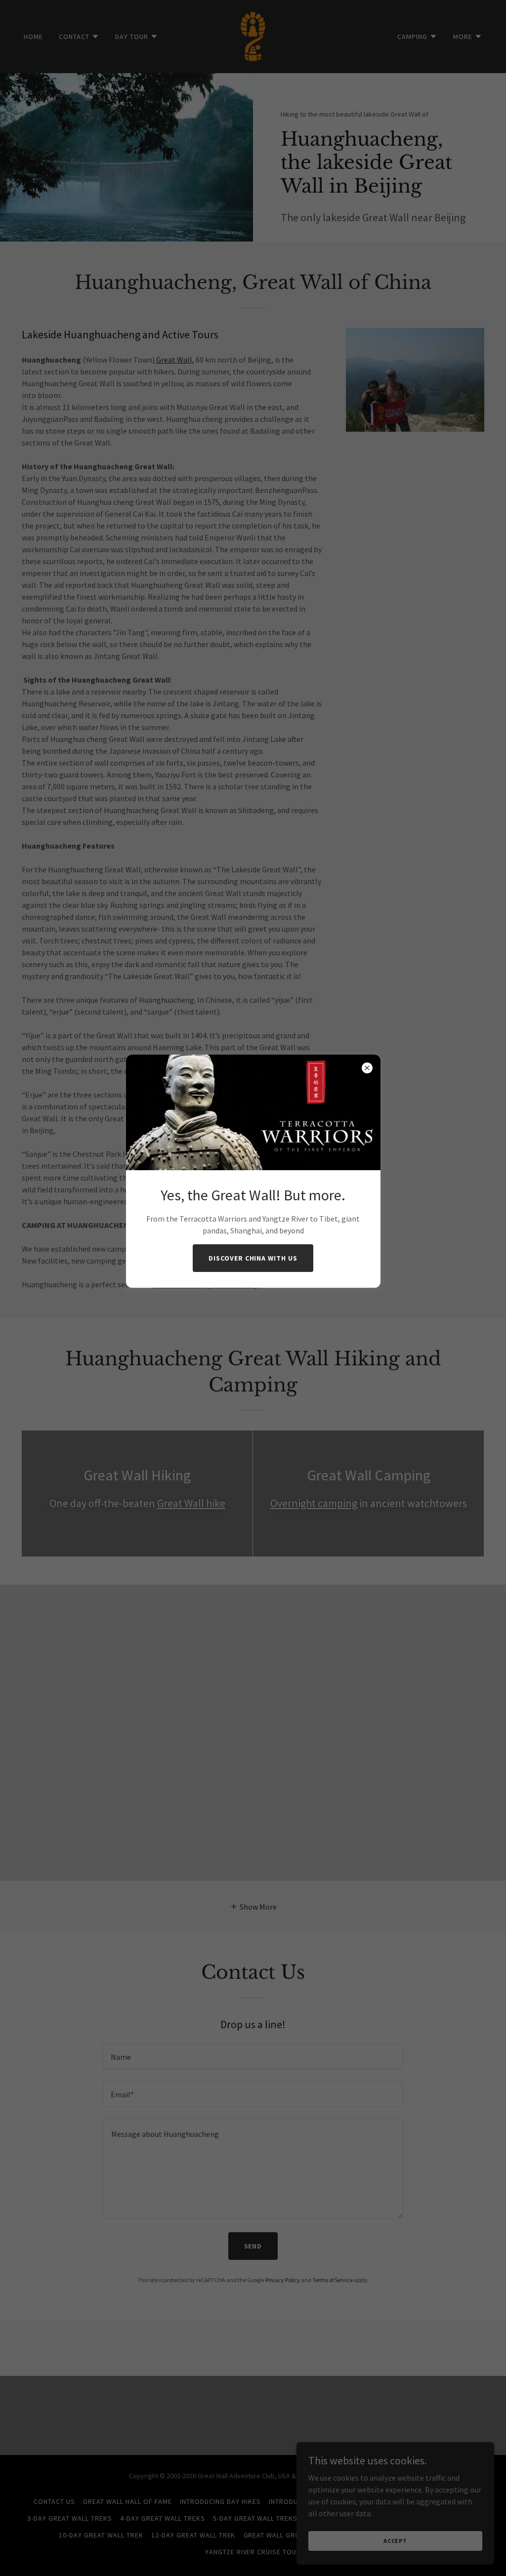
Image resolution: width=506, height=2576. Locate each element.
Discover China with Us (253, 1258)
